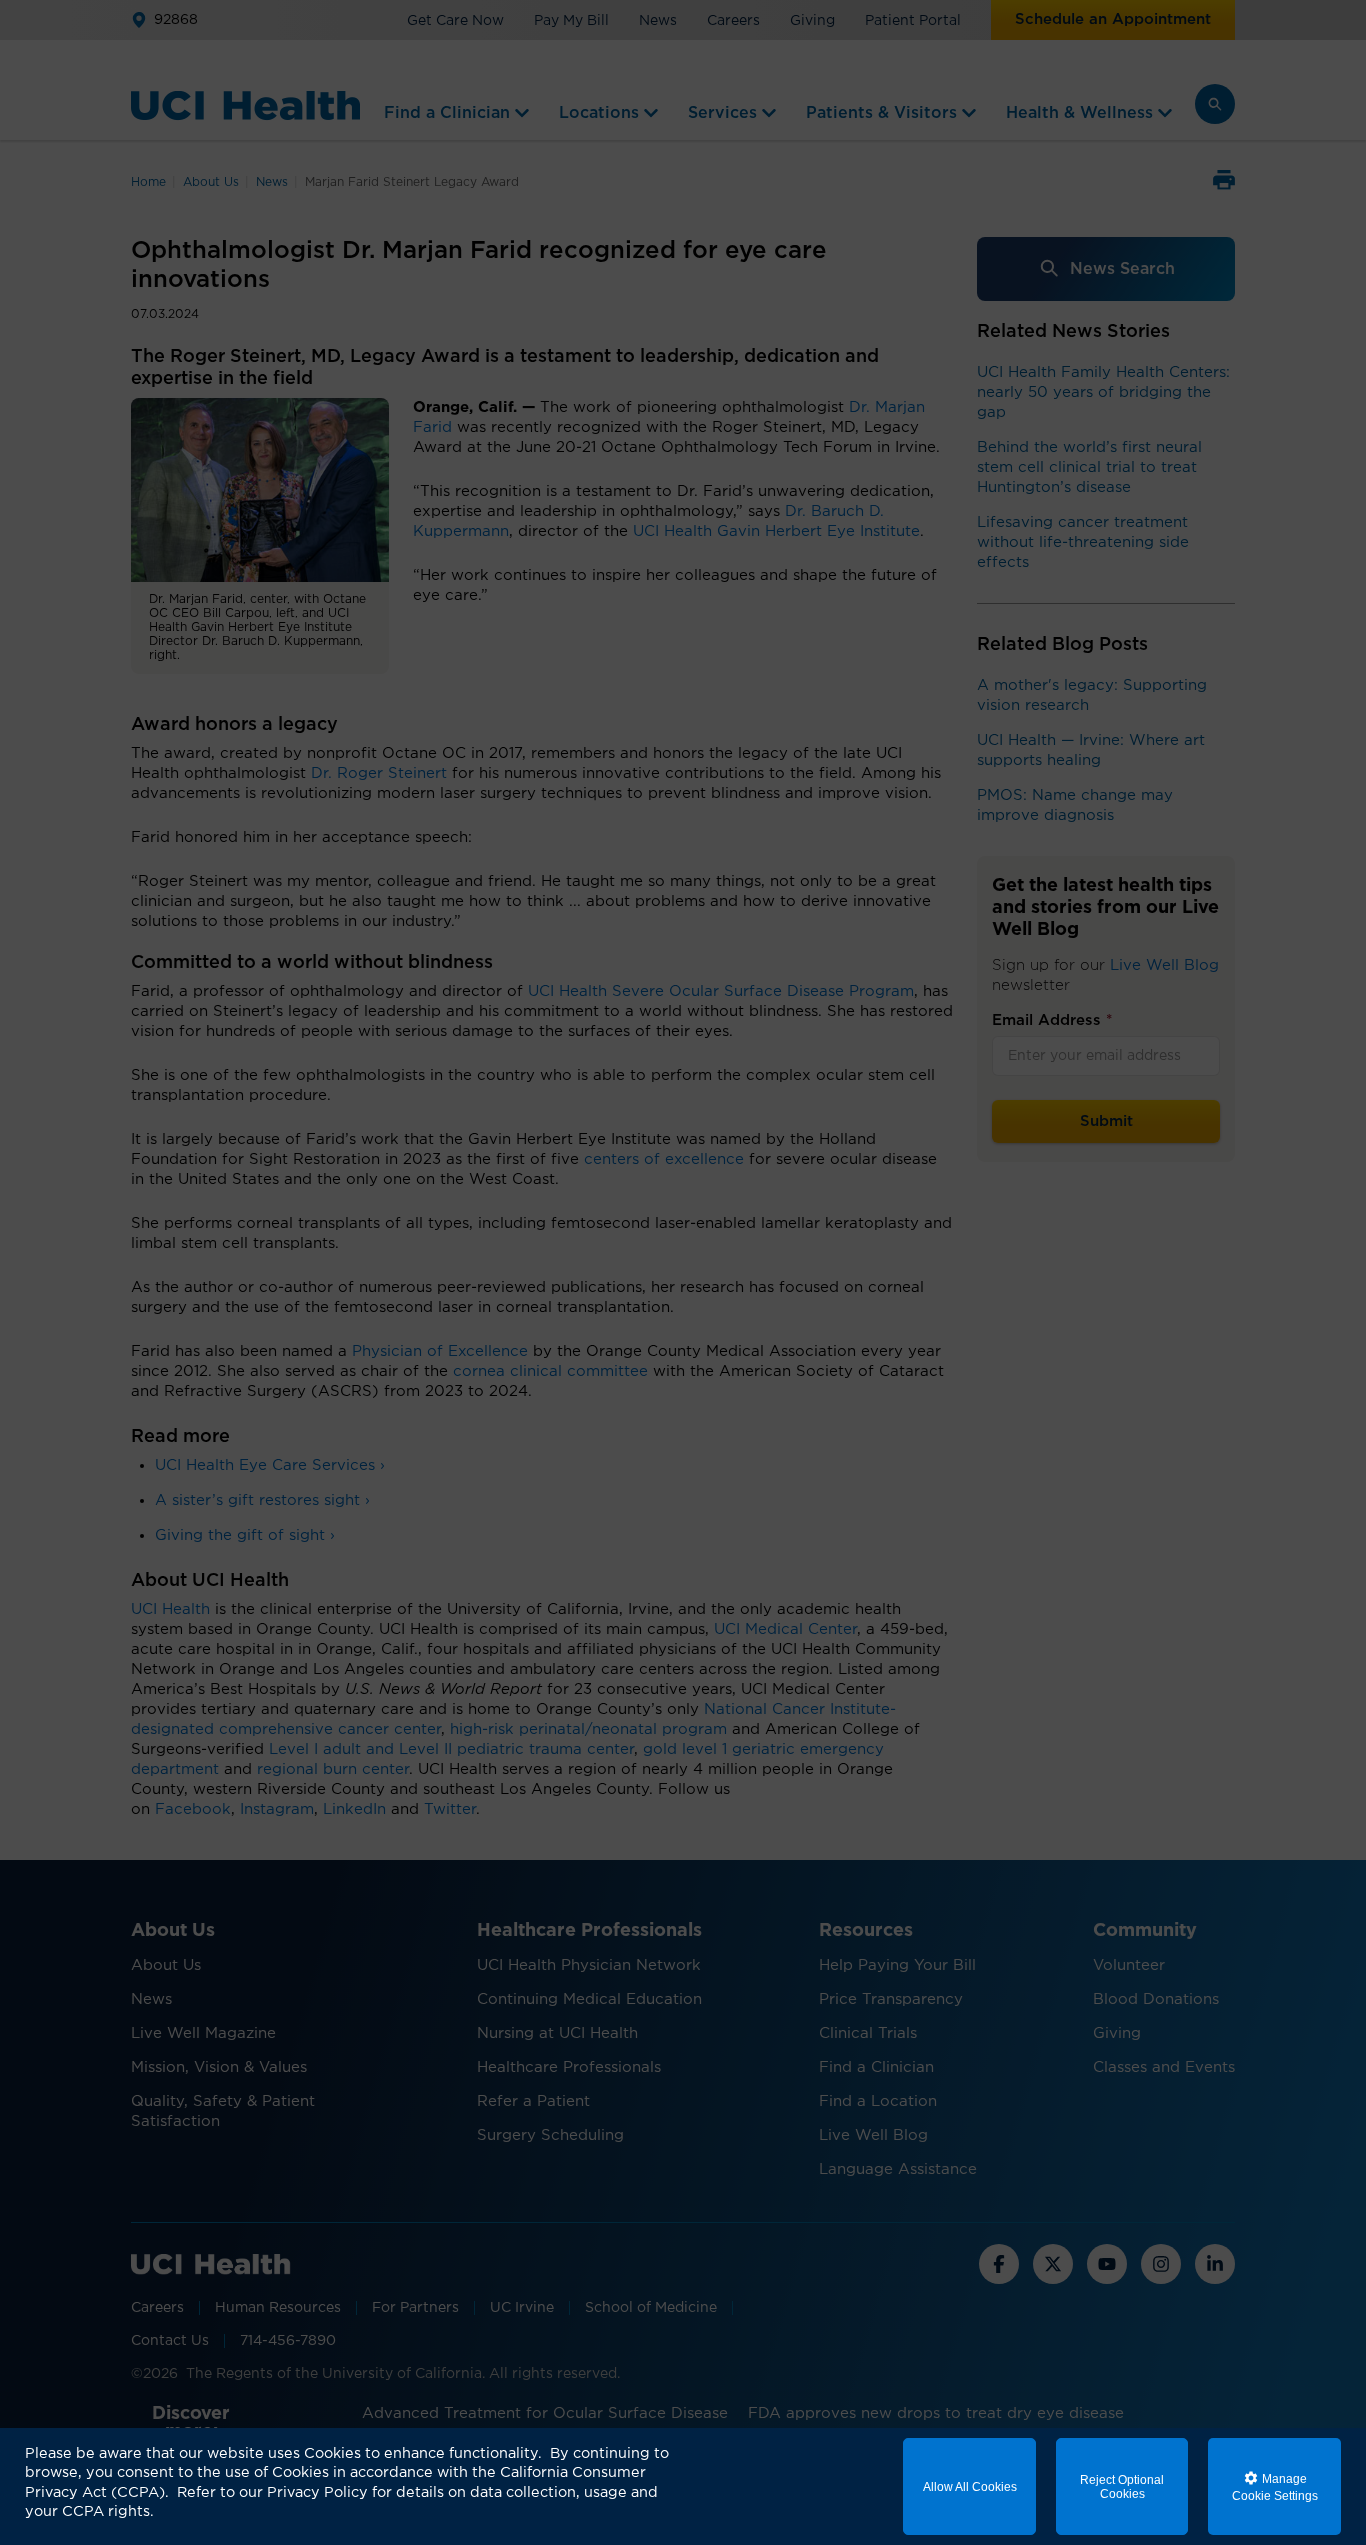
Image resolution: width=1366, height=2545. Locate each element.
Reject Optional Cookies (1122, 2487)
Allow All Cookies (970, 2487)
